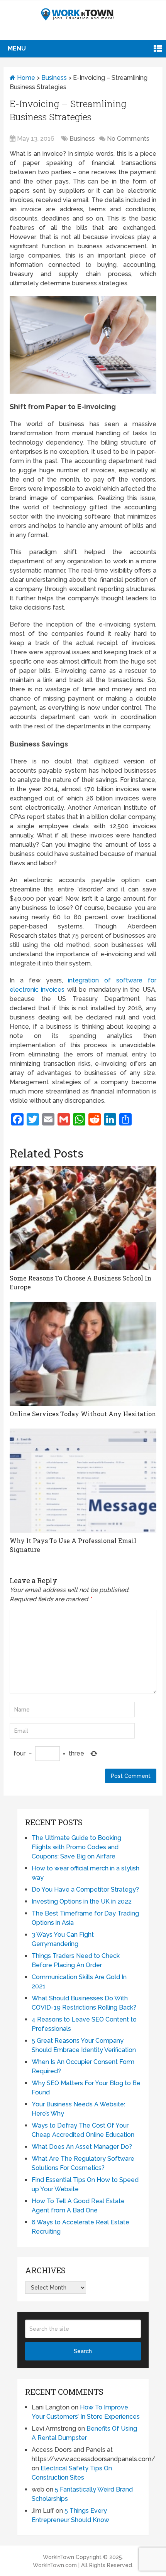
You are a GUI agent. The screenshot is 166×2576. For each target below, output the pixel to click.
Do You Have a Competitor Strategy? (85, 1889)
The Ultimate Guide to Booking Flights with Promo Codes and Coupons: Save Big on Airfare (76, 1847)
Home (25, 78)
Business (54, 78)
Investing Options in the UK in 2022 (82, 1901)
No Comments (128, 139)
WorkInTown (58, 2557)
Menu (17, 48)
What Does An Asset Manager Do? (82, 2147)
